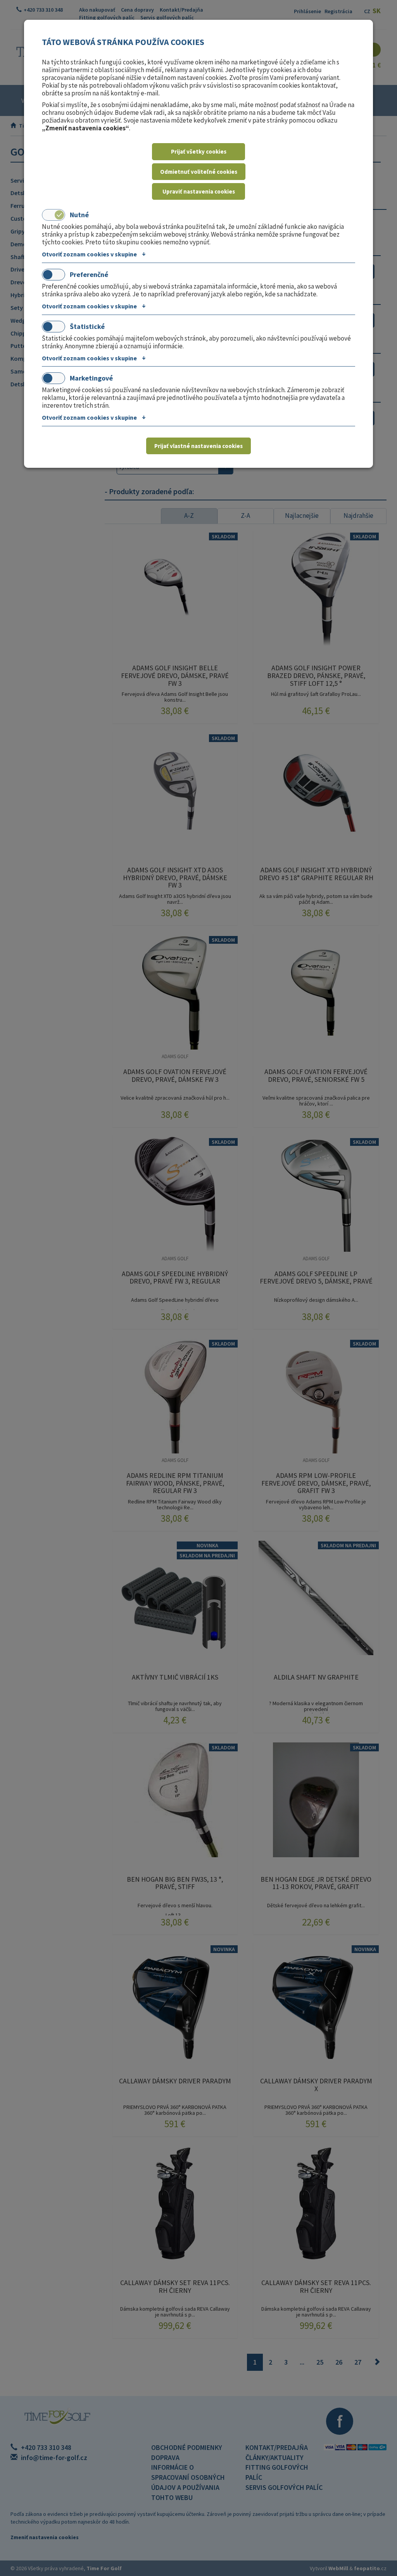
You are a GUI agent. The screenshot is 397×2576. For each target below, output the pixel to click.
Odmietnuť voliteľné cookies (199, 172)
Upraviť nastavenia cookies (199, 191)
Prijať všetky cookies (199, 151)
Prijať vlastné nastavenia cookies (198, 446)
